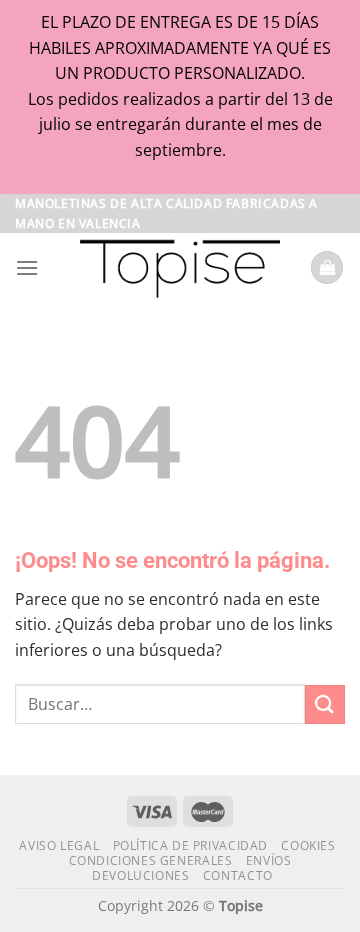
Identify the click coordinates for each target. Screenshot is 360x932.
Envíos (269, 860)
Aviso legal (59, 845)
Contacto (238, 875)
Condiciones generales (151, 860)
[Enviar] (325, 704)
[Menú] (27, 267)
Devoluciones (140, 875)
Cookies (308, 845)
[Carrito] (327, 267)
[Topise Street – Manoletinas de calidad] (180, 268)
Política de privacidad (190, 845)
